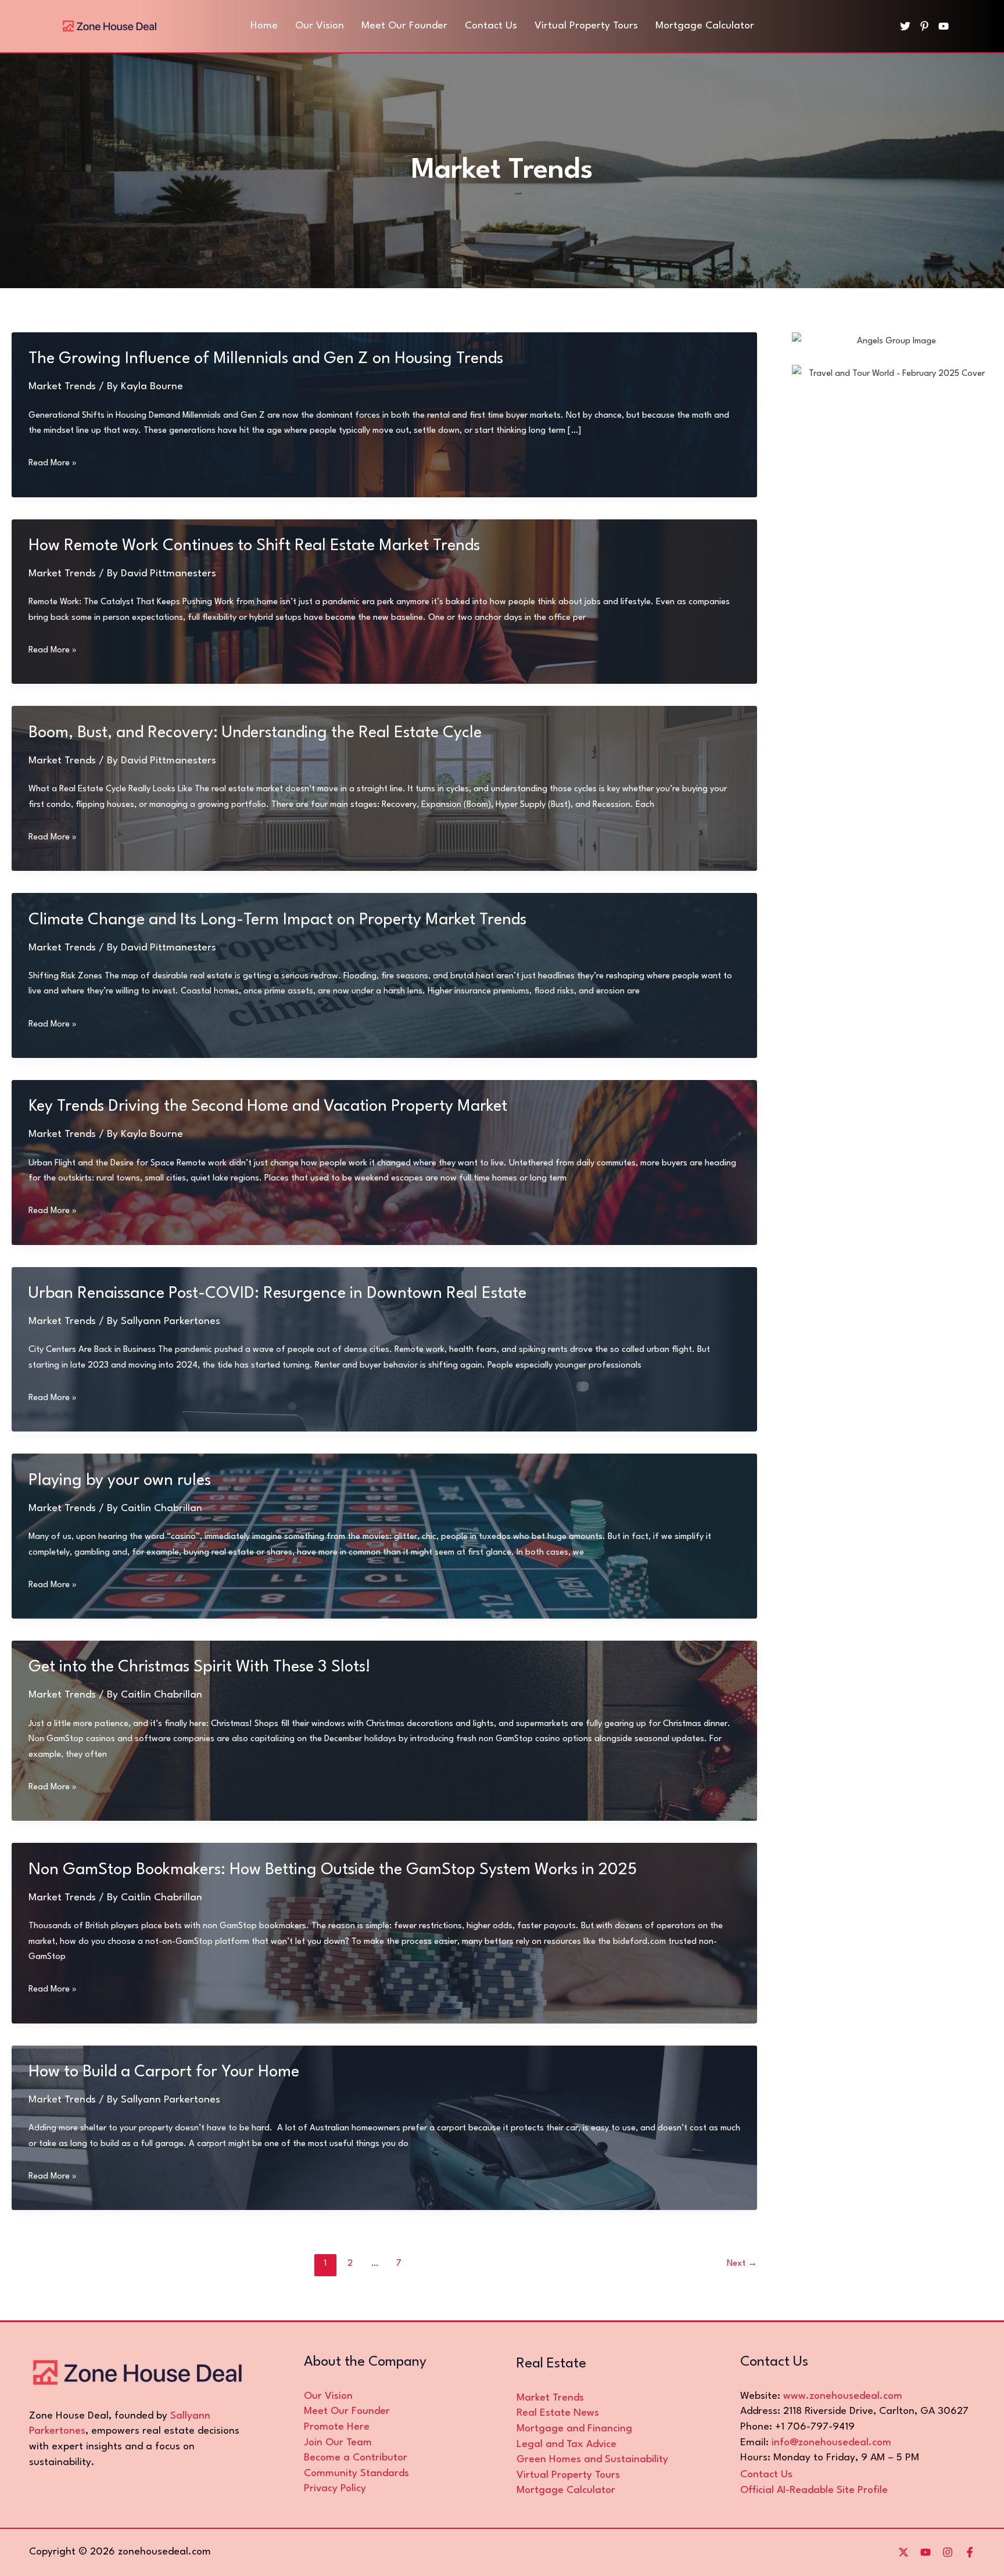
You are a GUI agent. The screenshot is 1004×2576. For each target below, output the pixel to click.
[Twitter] (905, 26)
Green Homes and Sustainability (592, 2460)
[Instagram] (948, 2552)
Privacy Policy (335, 2489)
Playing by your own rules (120, 1481)
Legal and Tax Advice (566, 2444)
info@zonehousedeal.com (831, 2443)
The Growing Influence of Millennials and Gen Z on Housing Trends (266, 359)
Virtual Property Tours (568, 2475)
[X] (903, 2552)
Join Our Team (338, 2443)
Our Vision (328, 2396)
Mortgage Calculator (566, 2490)
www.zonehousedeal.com (843, 2396)
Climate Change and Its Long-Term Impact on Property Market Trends (277, 920)
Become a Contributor (356, 2458)
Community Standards (356, 2473)
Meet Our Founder (347, 2411)
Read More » (53, 465)
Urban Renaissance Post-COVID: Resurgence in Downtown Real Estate (277, 1294)
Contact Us (766, 2475)
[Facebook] (970, 2552)
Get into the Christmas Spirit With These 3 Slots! (200, 1667)
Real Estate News (558, 2413)
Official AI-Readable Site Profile (814, 2490)
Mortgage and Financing (574, 2429)
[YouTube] (944, 26)
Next (742, 2264)
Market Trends (62, 387)
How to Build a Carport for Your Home (164, 2072)
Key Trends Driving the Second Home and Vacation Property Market (268, 1107)
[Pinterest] (924, 26)
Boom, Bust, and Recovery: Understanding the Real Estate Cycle (255, 733)
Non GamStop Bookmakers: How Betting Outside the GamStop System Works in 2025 (333, 1870)
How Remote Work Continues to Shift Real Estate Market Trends (254, 546)
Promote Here (337, 2427)
